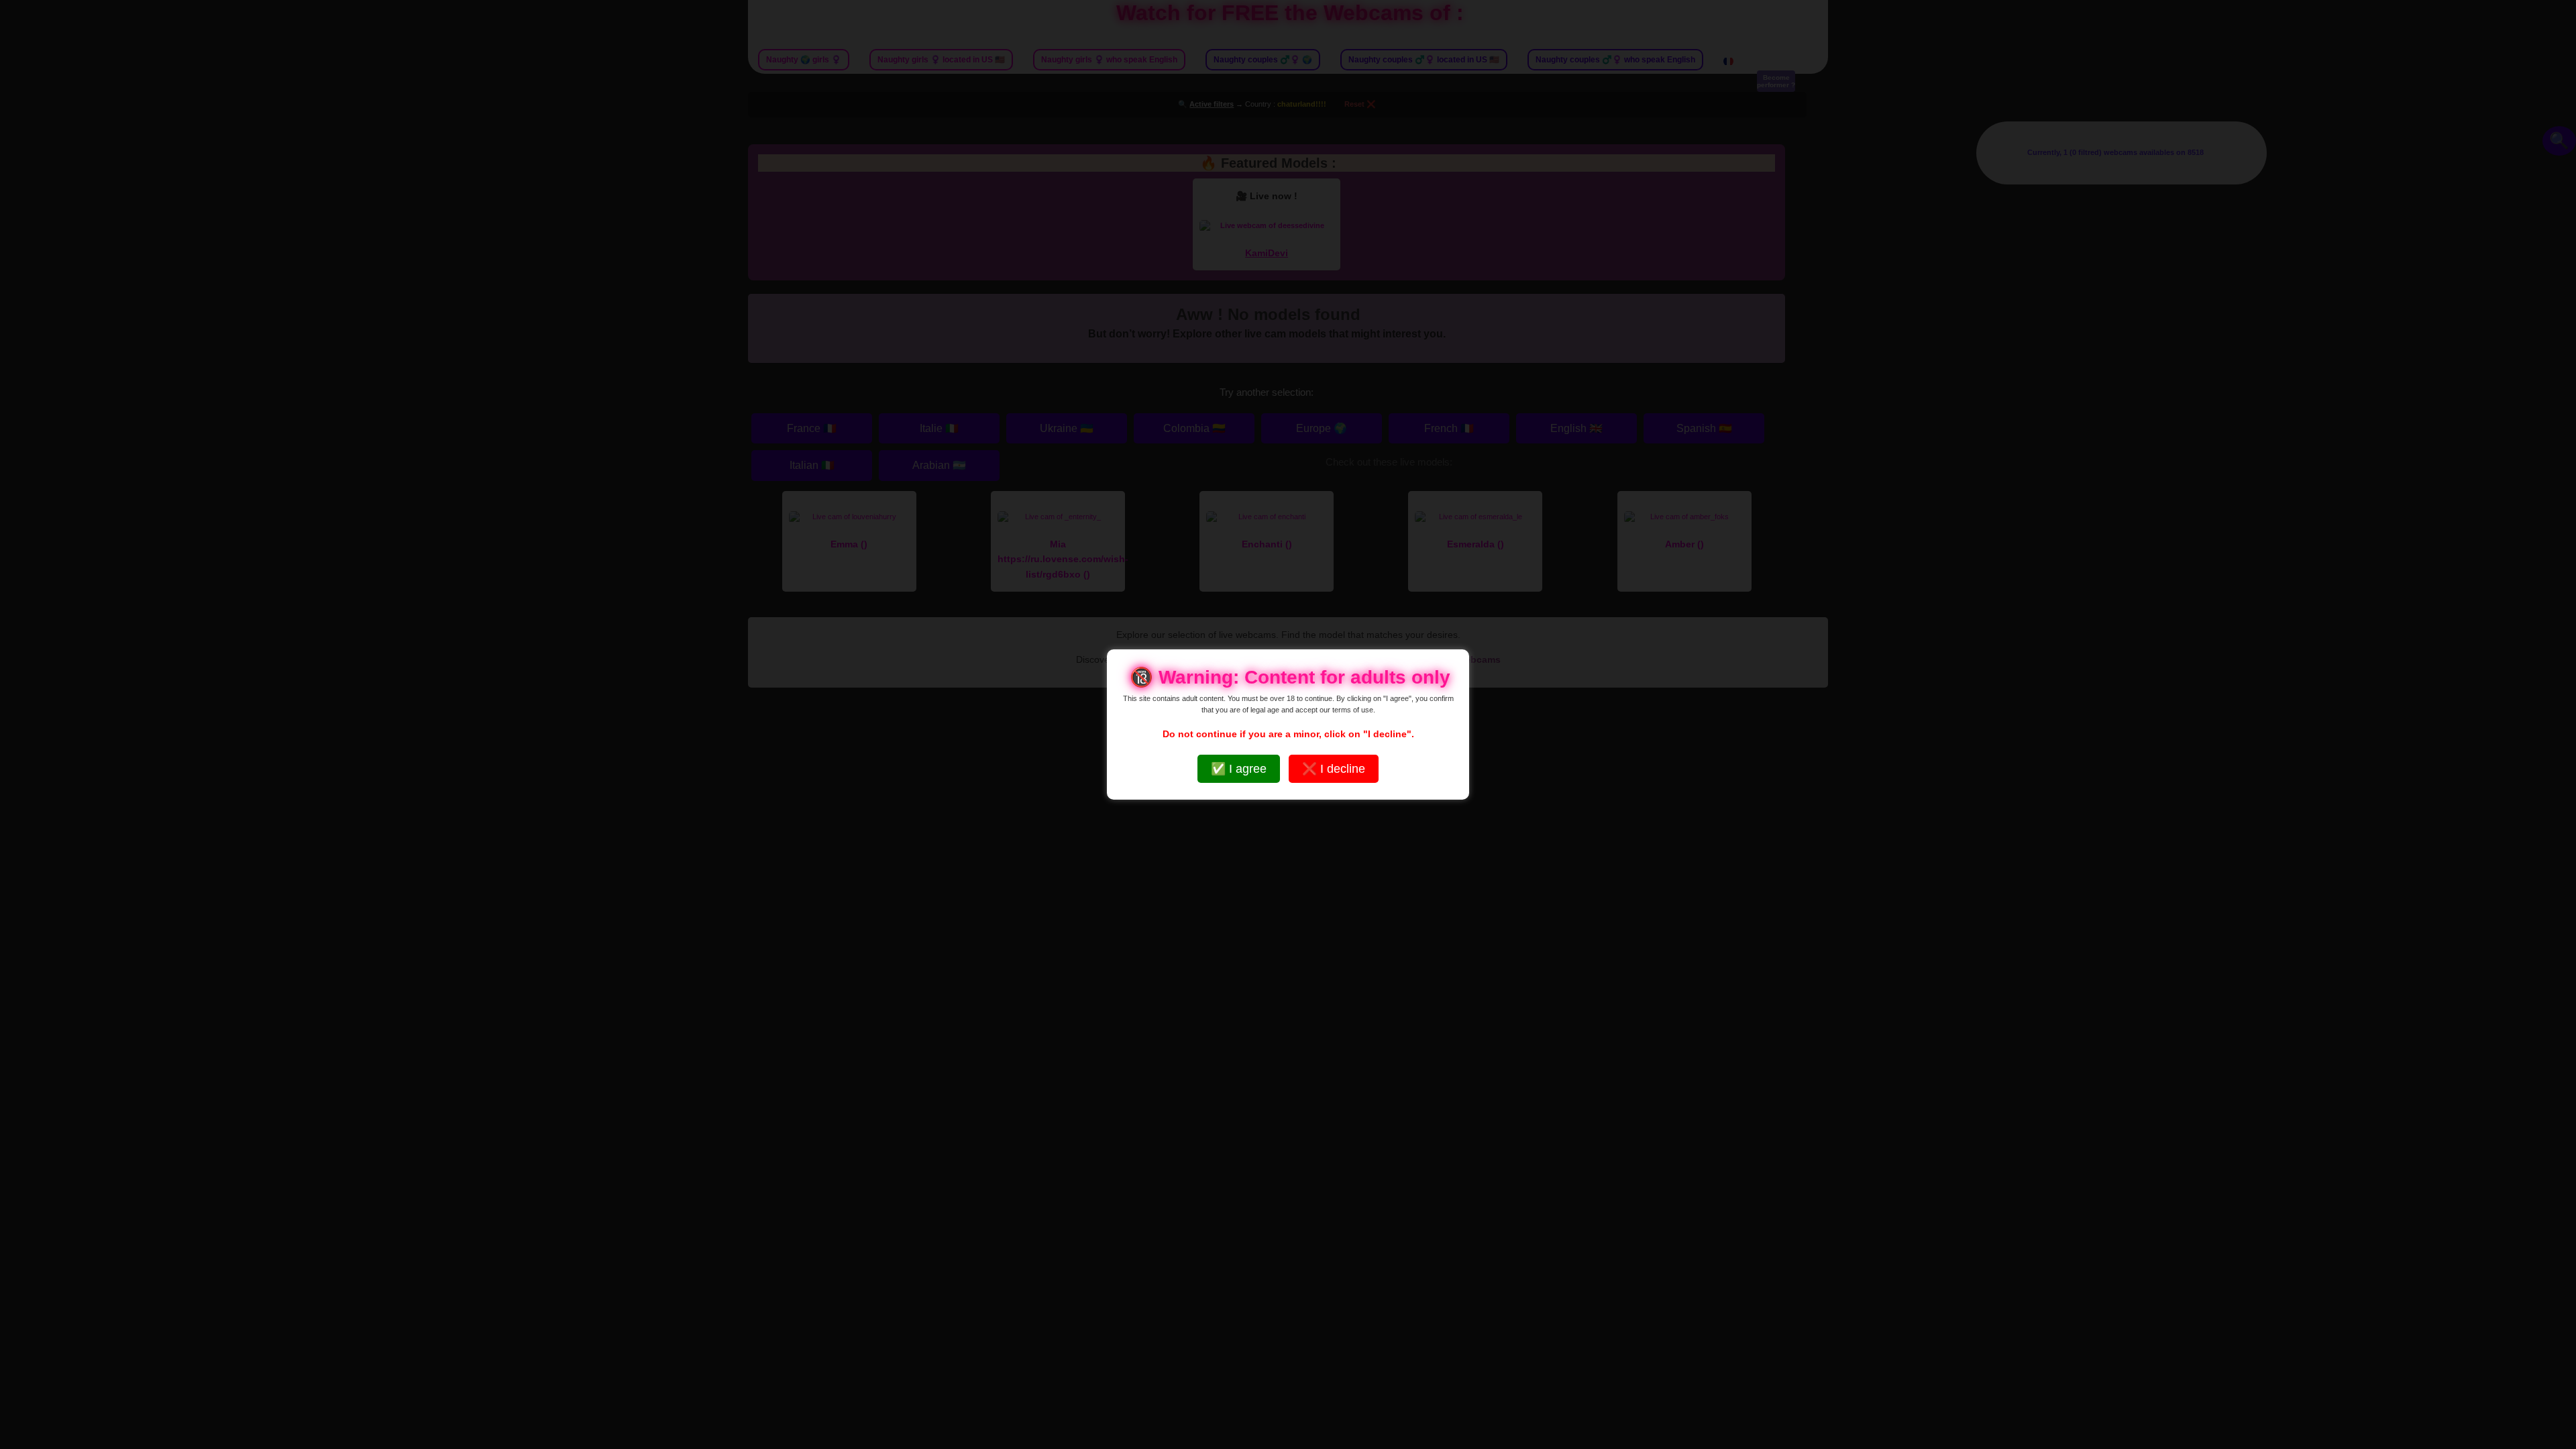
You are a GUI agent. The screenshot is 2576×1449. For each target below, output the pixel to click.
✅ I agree (1239, 769)
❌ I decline (1334, 769)
